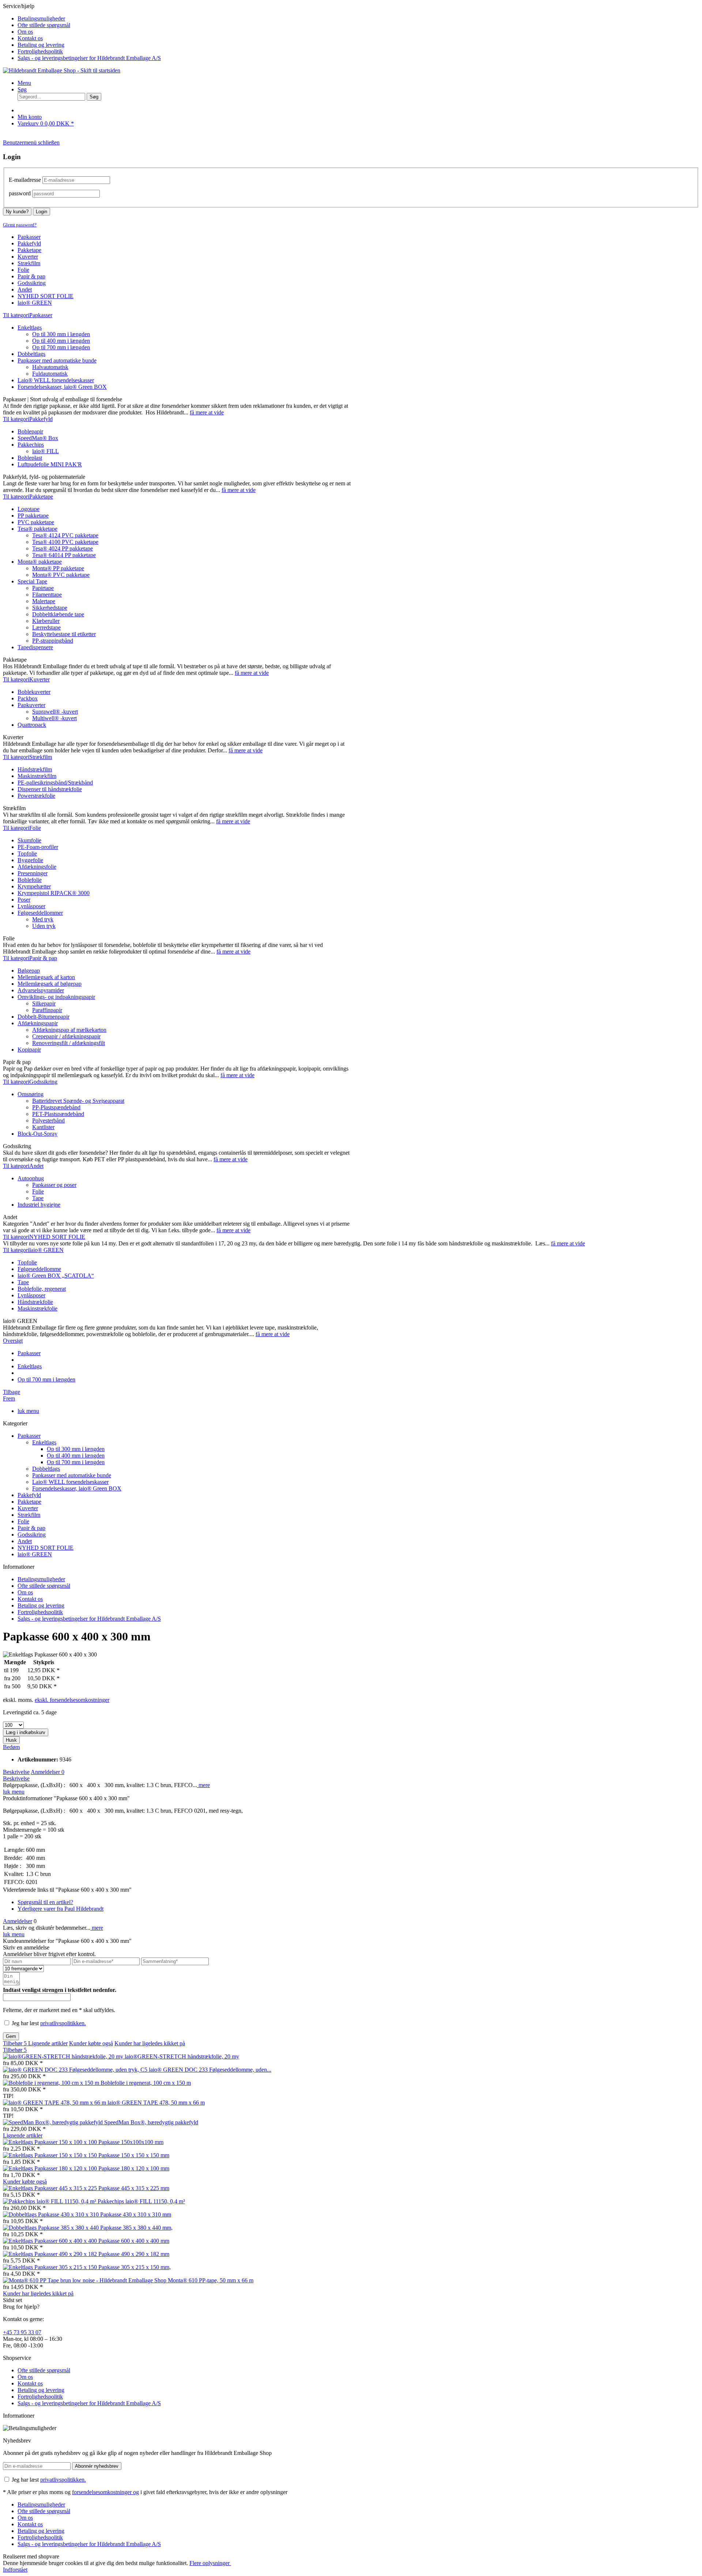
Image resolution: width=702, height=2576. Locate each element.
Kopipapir (29, 1050)
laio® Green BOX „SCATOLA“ (56, 1276)
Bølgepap (29, 971)
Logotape (29, 509)
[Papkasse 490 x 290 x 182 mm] (51, 2254)
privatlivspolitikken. (63, 2023)
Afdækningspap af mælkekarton (69, 1030)
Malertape (44, 601)
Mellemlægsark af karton (46, 977)
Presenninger (33, 873)
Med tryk (43, 919)
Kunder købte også (91, 2043)
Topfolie (27, 853)
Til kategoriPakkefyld (28, 419)
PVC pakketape (36, 522)
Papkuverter (31, 705)
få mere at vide (207, 412)
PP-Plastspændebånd (56, 1107)
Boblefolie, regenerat (42, 1289)
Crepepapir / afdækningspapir (66, 1036)
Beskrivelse (16, 1772)
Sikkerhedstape (50, 608)
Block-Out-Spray (37, 1134)
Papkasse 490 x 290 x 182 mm (134, 2254)
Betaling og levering (41, 45)
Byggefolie (30, 860)
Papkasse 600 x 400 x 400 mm (134, 2241)
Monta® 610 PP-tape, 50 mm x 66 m (211, 2280)
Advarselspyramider (41, 990)
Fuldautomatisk (50, 374)
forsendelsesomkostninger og (105, 2492)
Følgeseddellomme (39, 1269)
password (20, 193)
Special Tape (32, 581)
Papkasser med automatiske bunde (57, 360)
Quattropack (32, 725)
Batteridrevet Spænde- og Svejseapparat (78, 1101)
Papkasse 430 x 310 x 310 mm (136, 2214)
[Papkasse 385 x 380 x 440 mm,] (52, 2228)
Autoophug (31, 1178)
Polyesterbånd (48, 1120)
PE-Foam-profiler (38, 847)
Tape (38, 1198)
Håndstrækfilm (35, 769)
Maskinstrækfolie (37, 1308)
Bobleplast (30, 458)
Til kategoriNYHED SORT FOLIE (44, 1237)
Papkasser (29, 1436)
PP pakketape (33, 516)
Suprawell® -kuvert (55, 712)
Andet (25, 1541)
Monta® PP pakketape (58, 568)
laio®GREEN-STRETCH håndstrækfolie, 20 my (182, 2056)
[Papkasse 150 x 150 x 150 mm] (51, 2155)
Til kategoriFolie (22, 828)
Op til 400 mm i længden (61, 341)
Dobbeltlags (31, 354)
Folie (38, 1191)
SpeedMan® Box (38, 438)
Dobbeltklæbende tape (58, 614)
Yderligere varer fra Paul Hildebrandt (61, 1909)
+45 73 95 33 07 (22, 2332)
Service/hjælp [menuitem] (82, 32)
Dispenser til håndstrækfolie (50, 789)
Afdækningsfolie (37, 867)
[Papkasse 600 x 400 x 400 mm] (51, 2241)
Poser (24, 900)
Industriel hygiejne (39, 1205)
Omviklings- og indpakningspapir (56, 997)
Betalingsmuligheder (41, 18)
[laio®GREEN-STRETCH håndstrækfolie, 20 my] (64, 2056)
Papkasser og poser (54, 1185)
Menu (24, 83)
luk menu (28, 1411)
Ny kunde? (17, 212)
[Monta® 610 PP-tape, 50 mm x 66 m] (85, 2280)
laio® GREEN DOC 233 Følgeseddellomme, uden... (210, 2070)
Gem (11, 2036)
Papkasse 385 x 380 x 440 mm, (136, 2228)
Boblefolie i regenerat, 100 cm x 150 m (146, 2083)
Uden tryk (44, 926)
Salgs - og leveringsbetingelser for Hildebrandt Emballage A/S (89, 58)
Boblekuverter (34, 692)
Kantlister (43, 1127)
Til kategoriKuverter (26, 679)
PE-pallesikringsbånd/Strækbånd (55, 783)
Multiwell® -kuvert (54, 718)
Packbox (28, 698)
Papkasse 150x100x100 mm (131, 2142)
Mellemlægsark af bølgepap (50, 984)
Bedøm (11, 1747)
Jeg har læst (49, 2023)
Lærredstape (46, 627)
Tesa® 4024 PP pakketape (63, 548)
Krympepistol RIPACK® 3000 (54, 893)
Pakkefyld (29, 1495)
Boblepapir (30, 431)
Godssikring (32, 1535)
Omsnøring (31, 1094)
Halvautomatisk (50, 367)
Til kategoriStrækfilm (27, 757)
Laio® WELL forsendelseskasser (56, 380)
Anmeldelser (48, 1772)
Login (41, 212)
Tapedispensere (35, 647)
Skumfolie (29, 840)
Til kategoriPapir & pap (30, 958)
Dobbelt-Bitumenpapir (44, 1017)
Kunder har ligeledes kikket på (150, 2043)
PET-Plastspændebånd (58, 1114)
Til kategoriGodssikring (30, 1082)
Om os (25, 32)
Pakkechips (31, 445)
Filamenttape (47, 595)
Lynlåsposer (31, 906)
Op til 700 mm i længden (61, 347)
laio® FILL (46, 451)
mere (203, 1785)
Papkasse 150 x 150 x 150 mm (134, 2155)
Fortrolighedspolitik (40, 51)
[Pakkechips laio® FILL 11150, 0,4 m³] (50, 2201)
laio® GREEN (35, 1554)
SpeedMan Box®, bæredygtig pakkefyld (151, 2122)
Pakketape (29, 1502)
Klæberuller (46, 621)
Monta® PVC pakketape (61, 575)
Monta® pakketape (40, 562)
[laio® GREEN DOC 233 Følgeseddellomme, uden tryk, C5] (76, 2070)
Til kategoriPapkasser (28, 315)
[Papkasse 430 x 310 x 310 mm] (52, 2214)
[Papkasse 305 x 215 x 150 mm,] (51, 2267)
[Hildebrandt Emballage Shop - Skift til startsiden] (62, 70)
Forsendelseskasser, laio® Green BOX (62, 387)
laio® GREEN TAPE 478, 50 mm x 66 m (156, 2103)
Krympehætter (34, 886)
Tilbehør (15, 2043)
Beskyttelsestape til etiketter (64, 634)
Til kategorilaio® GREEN (33, 1250)
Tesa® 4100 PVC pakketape (65, 542)
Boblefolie (30, 880)
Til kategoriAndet (23, 1166)
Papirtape (43, 588)
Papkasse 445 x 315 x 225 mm (134, 2188)
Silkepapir (44, 1003)
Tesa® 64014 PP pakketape (64, 555)
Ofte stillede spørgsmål (44, 25)
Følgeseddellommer (40, 913)
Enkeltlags (30, 328)
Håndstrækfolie (35, 1302)
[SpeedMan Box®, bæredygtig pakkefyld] (54, 2122)
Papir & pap (31, 1528)
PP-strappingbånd (53, 641)
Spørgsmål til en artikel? (45, 1902)
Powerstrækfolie (36, 796)
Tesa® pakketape (37, 529)
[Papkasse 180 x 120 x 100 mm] (51, 2168)
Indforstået (15, 2570)
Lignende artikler (48, 2043)
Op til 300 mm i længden (61, 334)
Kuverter (28, 1508)
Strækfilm (29, 1515)
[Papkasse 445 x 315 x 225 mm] (51, 2188)
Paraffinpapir (47, 1010)
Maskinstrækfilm (37, 776)
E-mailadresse (25, 180)
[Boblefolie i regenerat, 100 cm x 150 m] (52, 2083)
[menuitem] (358, 19)
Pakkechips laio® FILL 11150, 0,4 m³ (141, 2201)
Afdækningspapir (38, 1023)
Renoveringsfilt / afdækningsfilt (69, 1043)
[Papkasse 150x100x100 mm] (51, 2142)
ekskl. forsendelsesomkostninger (72, 1700)
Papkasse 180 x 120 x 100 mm (134, 2168)
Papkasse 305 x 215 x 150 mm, (135, 2267)
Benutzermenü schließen (31, 142)
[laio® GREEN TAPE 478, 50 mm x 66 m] (55, 2103)
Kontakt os (30, 38)
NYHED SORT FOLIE (46, 1548)
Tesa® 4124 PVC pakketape (65, 535)
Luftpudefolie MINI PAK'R (50, 464)
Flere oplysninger (210, 2563)
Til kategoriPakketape (28, 497)
